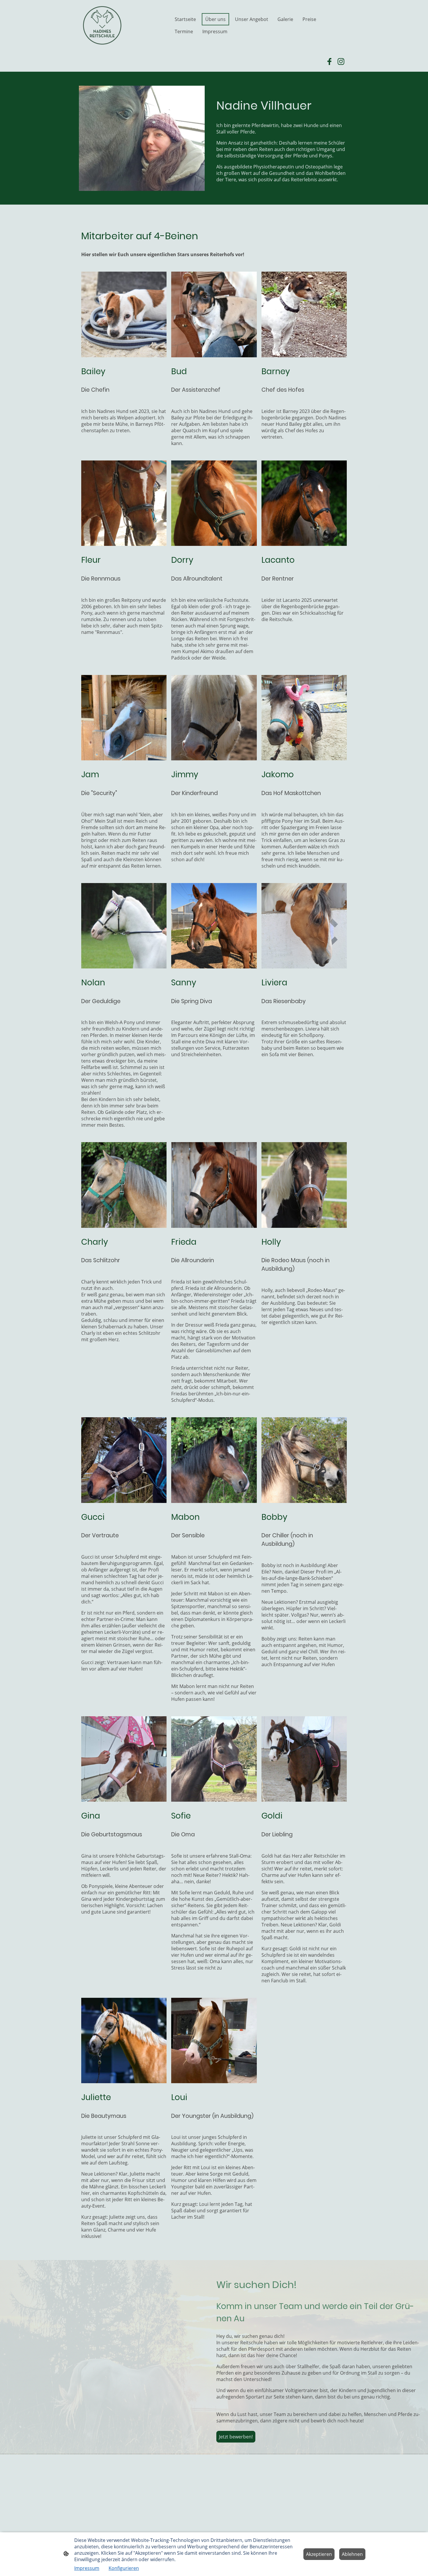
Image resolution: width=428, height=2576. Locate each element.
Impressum (87, 2568)
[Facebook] (329, 61)
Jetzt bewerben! (236, 2437)
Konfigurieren (124, 2568)
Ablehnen (352, 2554)
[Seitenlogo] (102, 25)
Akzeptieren (319, 2554)
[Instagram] (341, 61)
